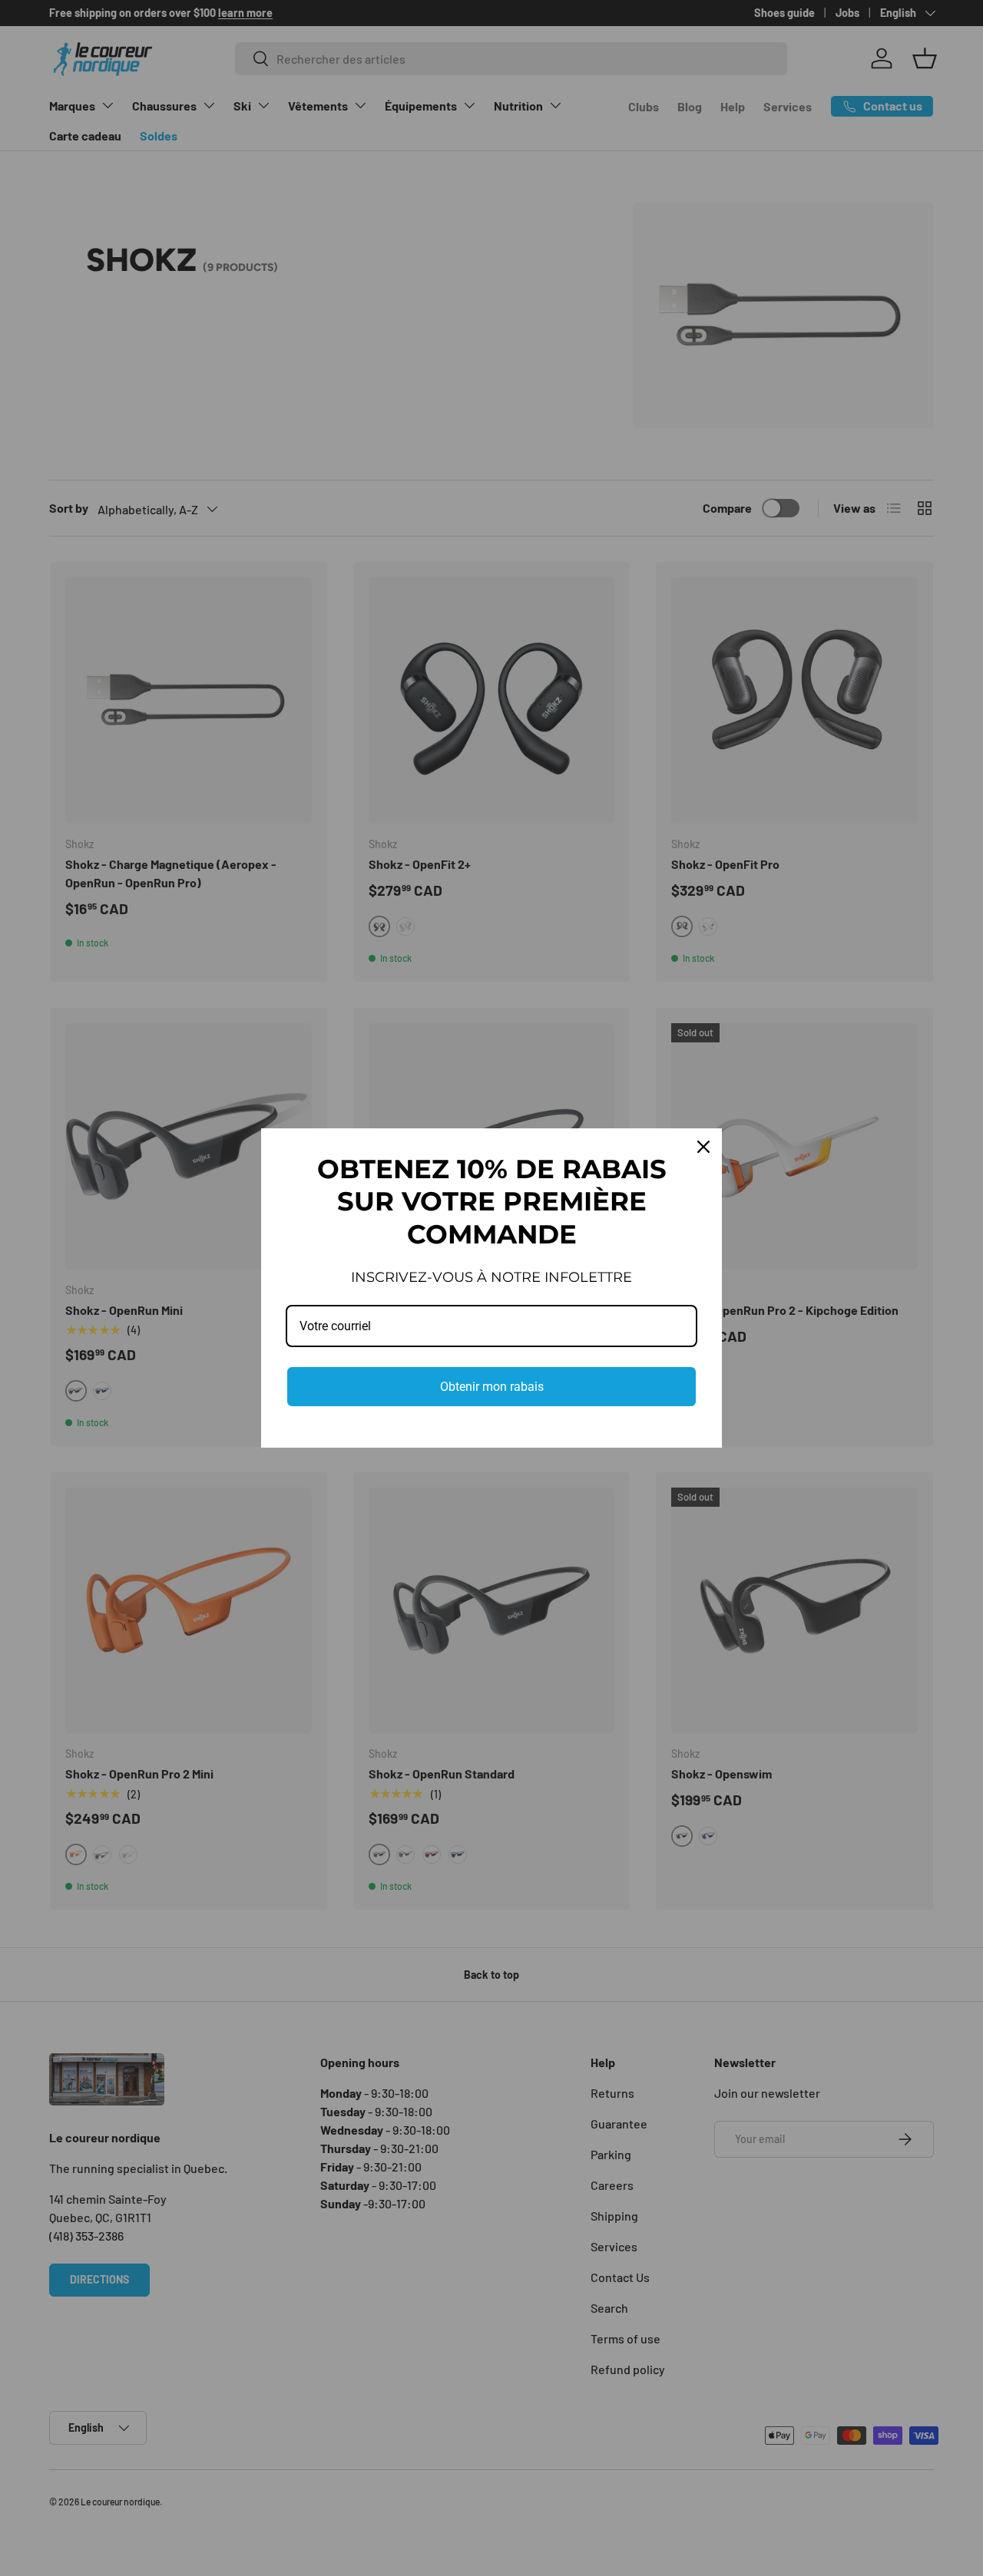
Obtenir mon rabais (492, 1387)
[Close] (703, 1147)
